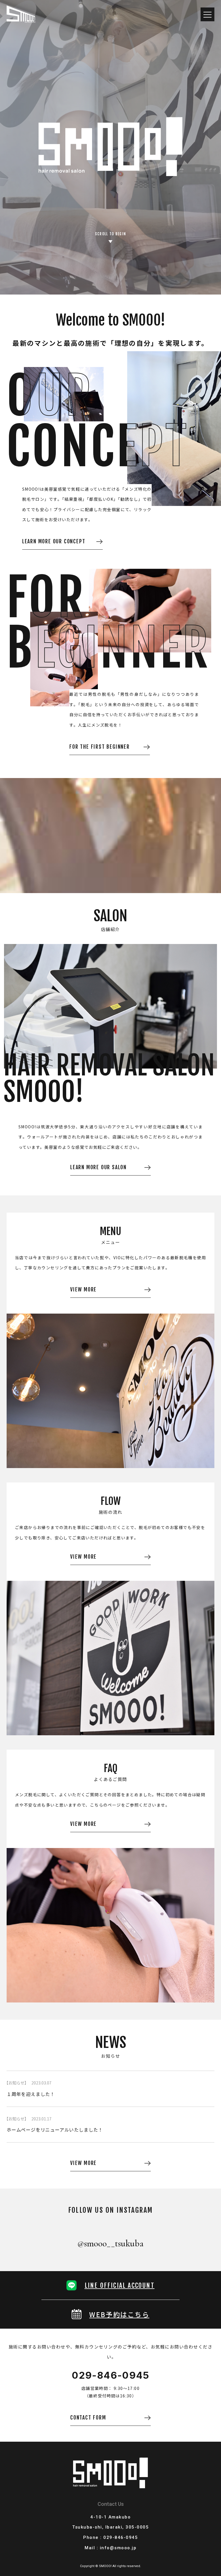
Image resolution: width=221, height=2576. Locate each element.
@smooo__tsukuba (110, 2243)
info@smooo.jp (118, 2548)
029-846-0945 (110, 2375)
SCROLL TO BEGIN (111, 234)
